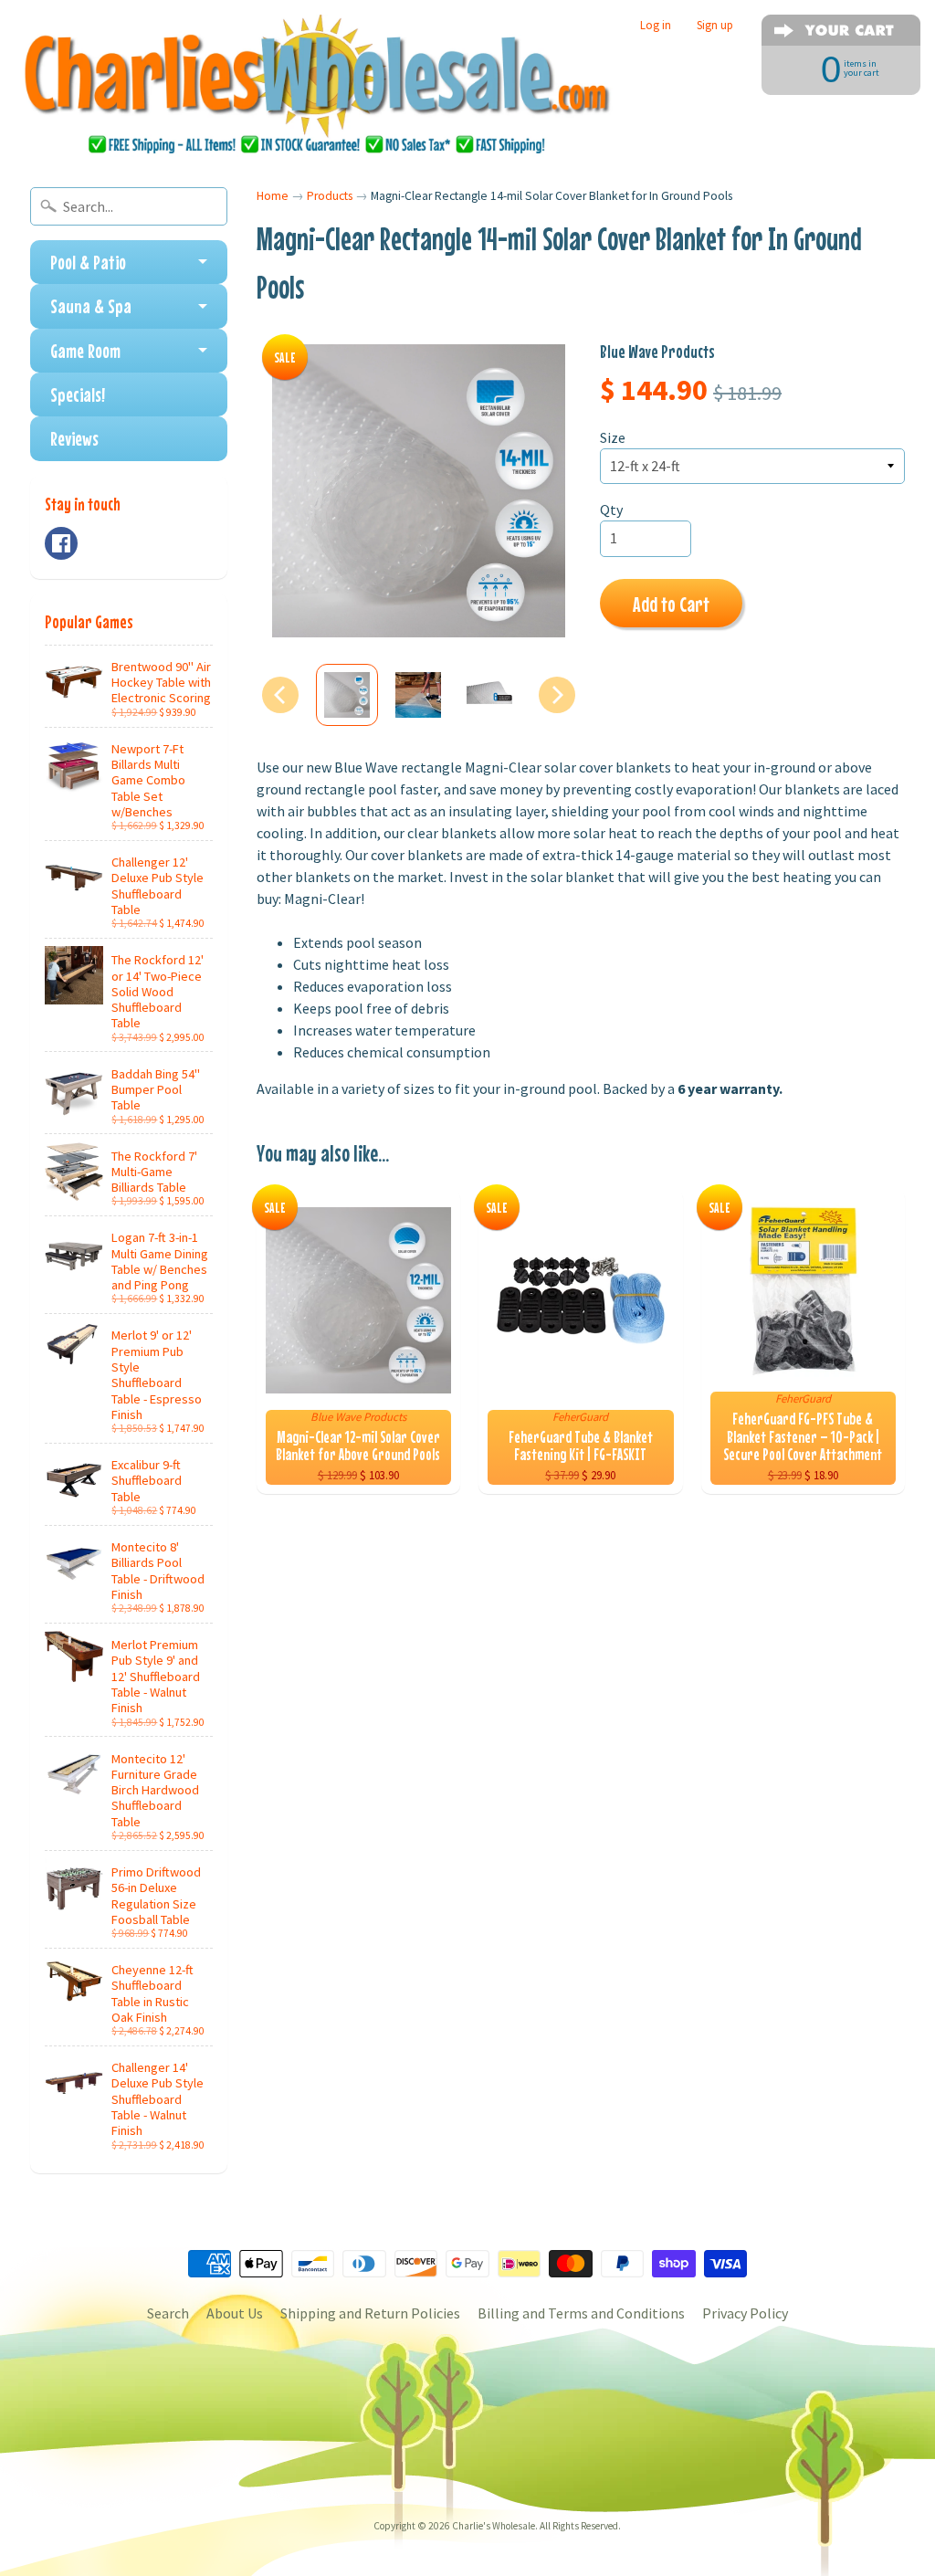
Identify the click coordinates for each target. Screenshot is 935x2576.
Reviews (74, 438)
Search (168, 2313)
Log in (656, 25)
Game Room (85, 351)
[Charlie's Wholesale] (317, 86)
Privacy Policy (745, 2313)
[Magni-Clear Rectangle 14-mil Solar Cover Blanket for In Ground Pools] (347, 695)
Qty (611, 510)
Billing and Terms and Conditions (581, 2313)
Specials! (78, 394)
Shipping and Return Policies (370, 2313)
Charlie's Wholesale (494, 2526)
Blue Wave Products (657, 351)
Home (273, 196)
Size (613, 437)
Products (330, 196)
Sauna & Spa (91, 306)
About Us (235, 2313)
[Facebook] (61, 543)
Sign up (715, 25)
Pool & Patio (88, 262)
